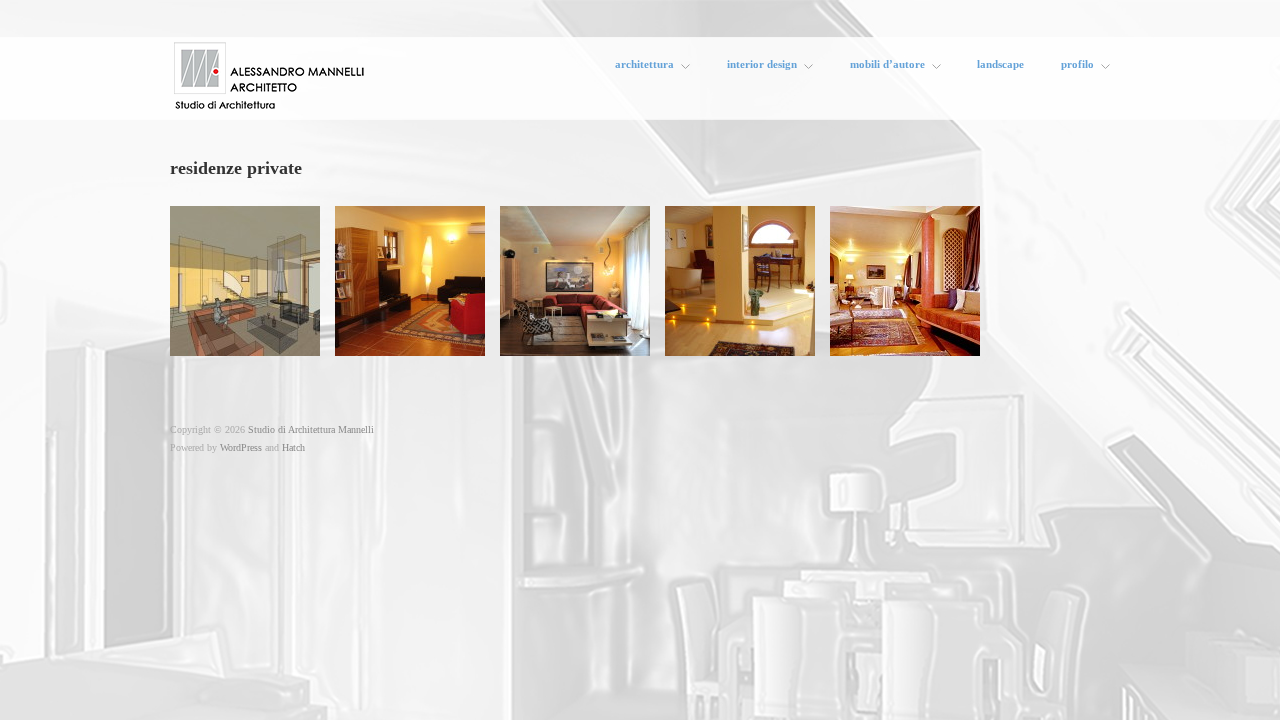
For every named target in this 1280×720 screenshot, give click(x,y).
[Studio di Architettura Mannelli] (270, 72)
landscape (1000, 65)
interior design (762, 65)
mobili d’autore (887, 65)
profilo (1077, 65)
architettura (644, 65)
